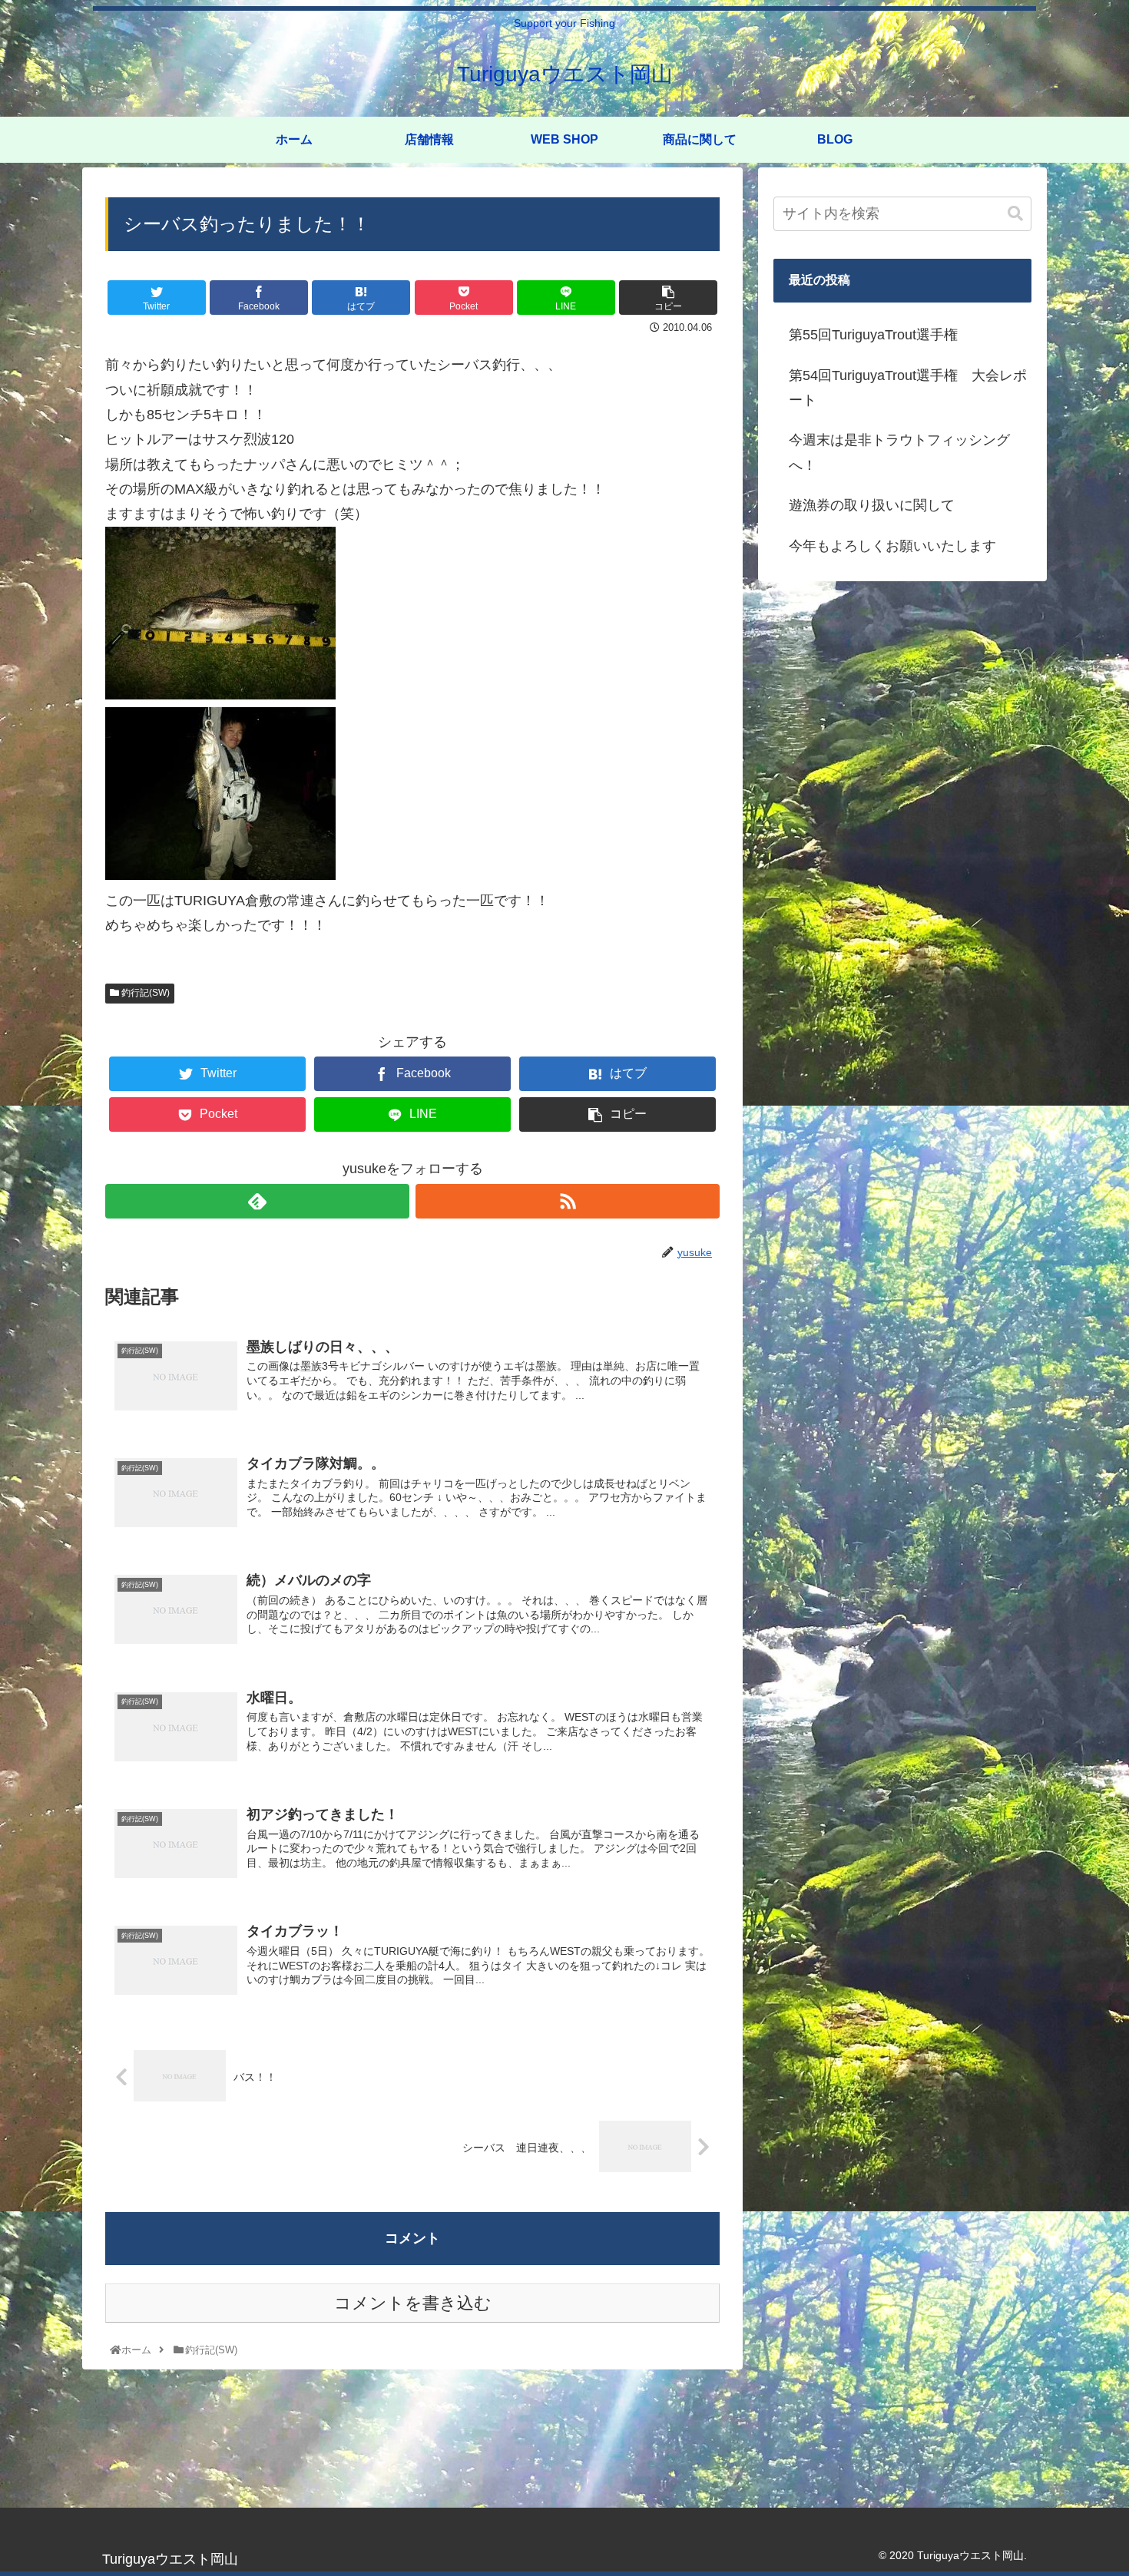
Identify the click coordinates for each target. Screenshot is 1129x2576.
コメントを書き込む (413, 2303)
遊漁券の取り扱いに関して (872, 505)
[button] (1015, 214)
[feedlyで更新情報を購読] (257, 1201)
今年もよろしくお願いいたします (892, 546)
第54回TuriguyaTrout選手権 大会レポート (908, 388)
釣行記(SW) (144, 993)
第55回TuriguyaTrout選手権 (873, 335)
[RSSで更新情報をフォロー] (568, 1201)
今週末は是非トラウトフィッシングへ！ (899, 452)
